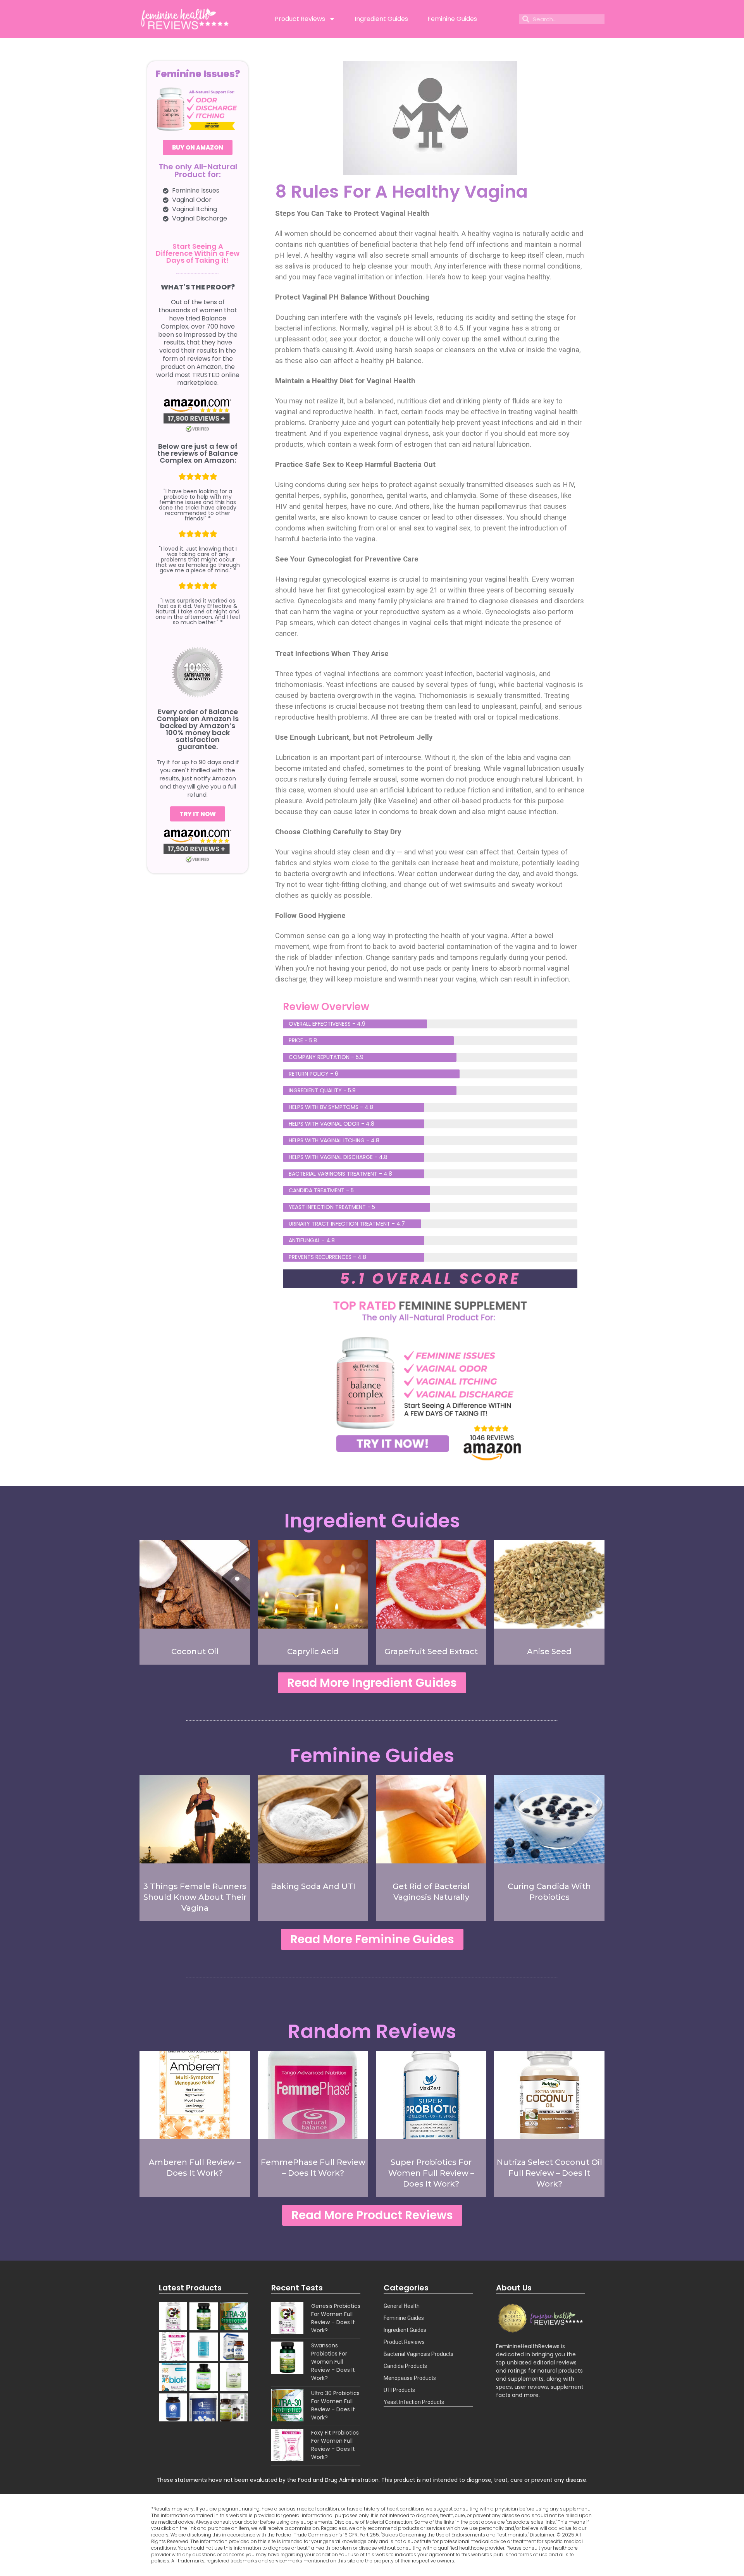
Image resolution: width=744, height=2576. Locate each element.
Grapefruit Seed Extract (431, 1651)
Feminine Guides (452, 19)
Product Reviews (300, 19)
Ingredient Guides (381, 19)
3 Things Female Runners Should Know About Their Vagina (195, 1897)
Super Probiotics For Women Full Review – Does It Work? (431, 2173)
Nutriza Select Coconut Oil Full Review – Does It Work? (549, 2173)
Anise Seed (549, 1651)
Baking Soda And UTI (313, 1886)
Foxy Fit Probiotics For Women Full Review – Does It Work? (335, 2445)
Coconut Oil (195, 1651)
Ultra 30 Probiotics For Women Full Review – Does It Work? (335, 2405)
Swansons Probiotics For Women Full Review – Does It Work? (333, 2362)
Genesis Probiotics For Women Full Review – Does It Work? (336, 2318)
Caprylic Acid (313, 1651)
